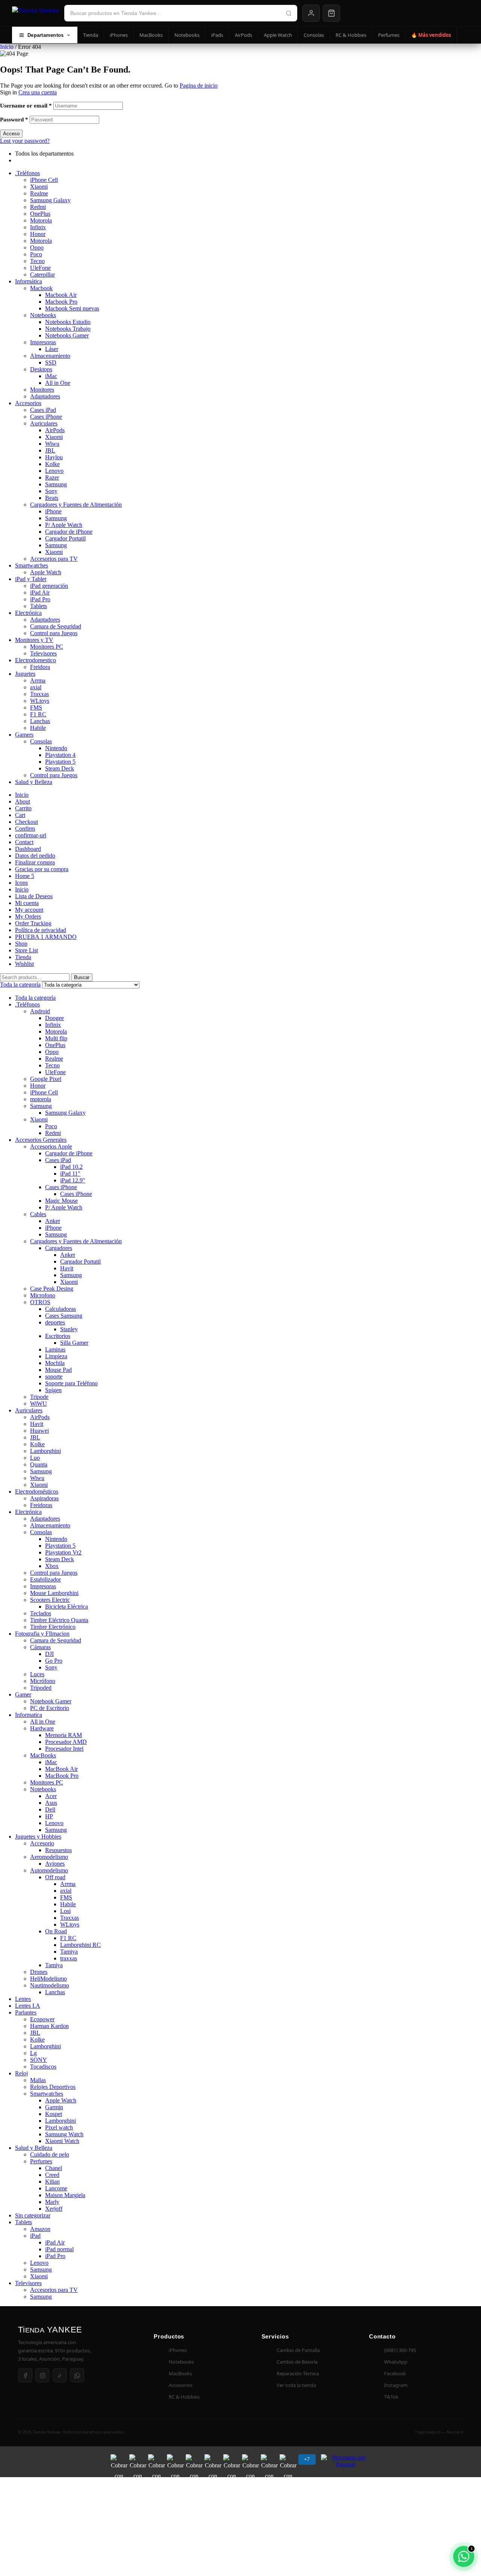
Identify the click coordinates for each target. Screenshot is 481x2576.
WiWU (39, 1404)
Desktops (41, 369)
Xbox (52, 1566)
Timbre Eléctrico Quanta (59, 1620)
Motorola (41, 220)
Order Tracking (33, 923)
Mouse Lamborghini (54, 1593)
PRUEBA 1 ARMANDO (46, 937)
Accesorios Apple (51, 1146)
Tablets (39, 606)
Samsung (56, 484)
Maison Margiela (65, 2195)
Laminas (55, 1349)
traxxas (69, 1958)
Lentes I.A (28, 2006)
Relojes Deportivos (53, 2087)
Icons (21, 883)
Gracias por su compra (42, 869)
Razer (52, 478)
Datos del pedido (35, 856)
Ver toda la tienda (296, 2385)
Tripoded (41, 1688)
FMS (36, 708)
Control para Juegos (54, 633)
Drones (39, 1972)
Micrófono (43, 1681)
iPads (217, 35)
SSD (51, 362)
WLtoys (40, 701)
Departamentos (45, 35)
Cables (38, 1214)
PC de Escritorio (50, 1708)
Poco (36, 254)
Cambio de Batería (297, 2362)
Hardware (42, 1728)
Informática (29, 281)
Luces (37, 1674)
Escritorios (58, 1336)
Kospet (54, 2114)
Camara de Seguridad (56, 626)
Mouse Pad (58, 1370)
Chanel (54, 2168)
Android (40, 1011)
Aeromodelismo (49, 1857)
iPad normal (59, 2249)
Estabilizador (45, 1579)
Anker (53, 1221)
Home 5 (25, 876)
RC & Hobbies (351, 35)
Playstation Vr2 (63, 1552)
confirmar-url (31, 835)
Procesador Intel (64, 1749)
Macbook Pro (61, 302)
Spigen (53, 1390)
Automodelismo (49, 1870)
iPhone (53, 511)
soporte (54, 1377)
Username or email (26, 106)
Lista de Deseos (34, 896)
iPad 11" (70, 1174)
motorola (41, 1099)
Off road (55, 1877)
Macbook (41, 288)
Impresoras (43, 342)
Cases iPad (43, 410)
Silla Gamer (74, 1343)
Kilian (52, 2182)
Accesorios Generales (41, 1140)
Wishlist (24, 964)
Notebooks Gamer (67, 335)
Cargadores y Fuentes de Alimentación (76, 505)
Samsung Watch (64, 2134)
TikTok (391, 2397)
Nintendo (56, 748)
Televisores (43, 653)
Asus (51, 1803)
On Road (56, 1931)
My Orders (28, 916)
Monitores (42, 390)
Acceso (11, 134)
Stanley (69, 1329)
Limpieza (56, 1356)
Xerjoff (54, 2209)
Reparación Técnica (298, 2373)
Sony (51, 491)
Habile (38, 728)
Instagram (396, 2385)
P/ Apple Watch (64, 525)
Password (14, 120)
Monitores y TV (34, 640)
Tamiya (69, 1952)
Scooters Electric (50, 1600)
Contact (24, 842)
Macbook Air (61, 295)
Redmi (38, 207)
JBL (50, 450)
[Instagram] (42, 2375)
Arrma (38, 680)
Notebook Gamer (51, 1701)
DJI (49, 1654)
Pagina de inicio (199, 86)
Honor (38, 234)
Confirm (25, 829)
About (23, 801)
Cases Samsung (64, 1316)
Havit (67, 1268)
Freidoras (41, 1505)
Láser (52, 349)
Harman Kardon (49, 2026)
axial (36, 687)
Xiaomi (39, 187)
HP (49, 1816)
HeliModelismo (48, 1979)
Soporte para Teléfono (71, 1383)
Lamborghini (45, 1451)
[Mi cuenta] (311, 13)
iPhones (119, 35)
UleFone (40, 268)
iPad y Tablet (31, 579)
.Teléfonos (27, 173)
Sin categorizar (33, 2215)
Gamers (24, 735)
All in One (58, 383)
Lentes (23, 1999)
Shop (21, 944)
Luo (35, 1458)
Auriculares (44, 423)
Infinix (38, 227)
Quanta (39, 1464)
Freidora (40, 667)
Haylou (54, 457)
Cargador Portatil (65, 538)
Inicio (7, 47)
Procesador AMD (66, 1742)
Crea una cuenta (38, 92)
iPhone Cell (44, 180)
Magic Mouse (61, 1201)
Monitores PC (47, 647)
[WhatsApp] (77, 2375)
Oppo (37, 247)
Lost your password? (25, 141)
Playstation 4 (60, 755)
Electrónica (28, 613)
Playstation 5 (60, 762)
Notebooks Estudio (68, 322)
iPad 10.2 (71, 1167)
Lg (33, 2053)
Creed (52, 2175)
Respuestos (58, 1850)
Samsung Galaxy (50, 200)
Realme (39, 193)
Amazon (40, 2229)
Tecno (37, 261)
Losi (65, 1911)
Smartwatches (32, 565)
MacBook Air (61, 1769)
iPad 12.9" (73, 1180)
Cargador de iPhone (69, 532)
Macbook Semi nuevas (72, 308)
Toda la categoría (35, 998)
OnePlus (40, 214)
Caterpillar (42, 275)
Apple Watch (278, 35)
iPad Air (40, 593)
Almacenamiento (50, 356)
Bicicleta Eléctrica (67, 1607)
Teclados (41, 1613)
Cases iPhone (46, 417)
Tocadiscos (43, 2067)
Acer (51, 1796)
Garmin (54, 2107)
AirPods (244, 35)
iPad (35, 2236)
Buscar (82, 977)
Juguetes (25, 674)
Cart (20, 815)
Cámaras (40, 1647)
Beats (52, 498)
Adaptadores (45, 396)
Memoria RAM (64, 1735)
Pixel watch (59, 2127)
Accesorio (42, 1843)
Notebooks (187, 35)
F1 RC (38, 714)
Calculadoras (61, 1309)
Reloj (21, 2073)
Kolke (52, 464)
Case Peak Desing (52, 1289)
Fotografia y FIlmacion (42, 1634)
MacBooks (151, 35)
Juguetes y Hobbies (38, 1837)
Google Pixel (46, 1079)
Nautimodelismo (50, 1985)
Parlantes (26, 2012)
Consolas (314, 35)
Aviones (55, 1864)
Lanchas (40, 721)
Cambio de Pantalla (298, 2350)
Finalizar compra (35, 862)
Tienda (91, 35)
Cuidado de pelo (50, 2154)
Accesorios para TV (54, 559)
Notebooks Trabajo (68, 329)
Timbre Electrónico (53, 1627)
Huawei (39, 1431)
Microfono (43, 1295)
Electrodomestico (36, 660)
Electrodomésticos (37, 1492)
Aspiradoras (44, 1498)
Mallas (38, 2080)
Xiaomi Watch (62, 2141)
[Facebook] (25, 2375)
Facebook (395, 2373)
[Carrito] (331, 13)
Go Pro (54, 1661)
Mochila (55, 1363)
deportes (55, 1322)
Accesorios (28, 403)
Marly (52, 2202)
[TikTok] (60, 2375)
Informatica (29, 1715)
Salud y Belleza (34, 782)
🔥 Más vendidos (431, 35)
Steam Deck (60, 768)
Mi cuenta (27, 903)
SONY (39, 2060)
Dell (50, 1809)
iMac (51, 376)
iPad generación (49, 586)
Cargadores (59, 1248)
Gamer (23, 1694)
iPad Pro (40, 599)
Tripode (39, 1397)
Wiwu (52, 444)
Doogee (54, 1018)
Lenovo (54, 471)
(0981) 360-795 (400, 2350)
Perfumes (389, 35)
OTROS (40, 1302)
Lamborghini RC (80, 1945)
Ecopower (42, 2019)
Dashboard (28, 849)
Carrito (23, 808)
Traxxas (39, 694)
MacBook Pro (62, 1776)
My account (29, 910)
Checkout (26, 822)
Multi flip (56, 1038)
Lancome (56, 2188)
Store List (26, 950)
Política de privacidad (41, 930)
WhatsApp (396, 2362)
